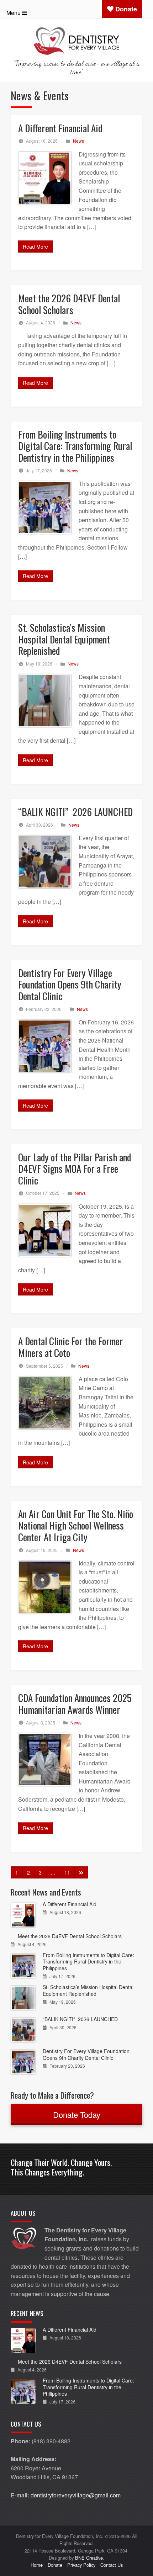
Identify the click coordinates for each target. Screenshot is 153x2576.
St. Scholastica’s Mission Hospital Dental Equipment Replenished (64, 639)
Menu (14, 13)
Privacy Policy (81, 2565)
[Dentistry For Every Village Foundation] (76, 40)
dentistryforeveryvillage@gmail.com (76, 2495)
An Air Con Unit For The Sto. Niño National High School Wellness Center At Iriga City (76, 1525)
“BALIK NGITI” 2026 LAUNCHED (75, 812)
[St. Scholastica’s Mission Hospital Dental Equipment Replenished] (45, 701)
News (78, 141)
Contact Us (112, 2565)
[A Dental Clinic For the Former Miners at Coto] (45, 1403)
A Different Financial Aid (60, 128)
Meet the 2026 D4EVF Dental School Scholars (69, 304)
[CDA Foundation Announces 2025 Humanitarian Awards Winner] (45, 1760)
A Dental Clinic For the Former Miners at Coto (71, 1347)
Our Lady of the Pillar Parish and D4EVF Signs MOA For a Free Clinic (75, 1169)
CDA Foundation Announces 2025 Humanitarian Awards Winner (75, 1704)
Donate (125, 9)
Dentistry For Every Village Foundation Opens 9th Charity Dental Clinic (70, 984)
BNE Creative (89, 2558)
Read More (35, 247)
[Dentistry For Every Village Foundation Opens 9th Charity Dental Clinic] (45, 1046)
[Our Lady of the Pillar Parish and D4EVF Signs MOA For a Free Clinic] (45, 1230)
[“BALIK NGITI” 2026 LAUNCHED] (45, 862)
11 (67, 1872)
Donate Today (77, 2114)
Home (37, 2565)
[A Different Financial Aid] (45, 178)
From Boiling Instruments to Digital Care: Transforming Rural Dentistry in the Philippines (75, 446)
